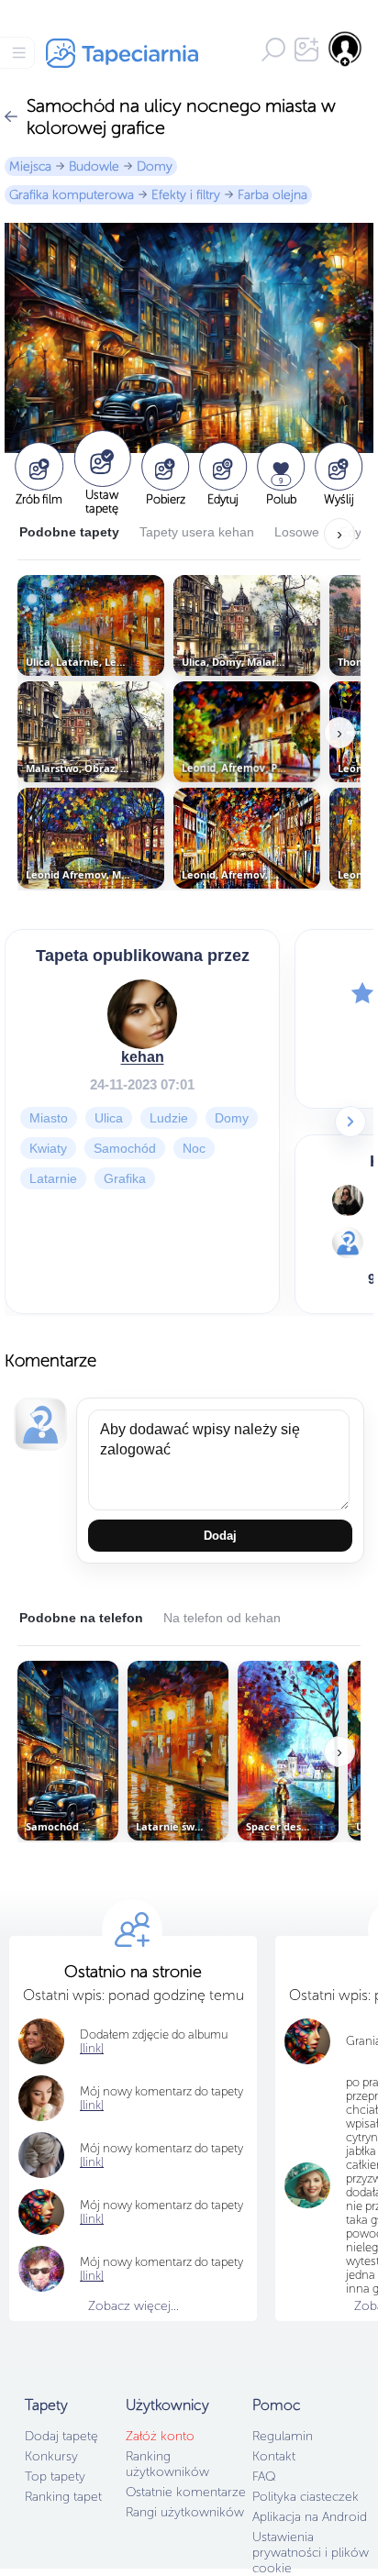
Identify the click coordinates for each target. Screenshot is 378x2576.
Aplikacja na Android (310, 2517)
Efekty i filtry (186, 195)
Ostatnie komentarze (186, 2492)
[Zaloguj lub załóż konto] (346, 49)
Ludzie (169, 1118)
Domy (155, 166)
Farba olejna (272, 195)
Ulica (109, 1118)
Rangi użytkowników (185, 2512)
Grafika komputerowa (72, 195)
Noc (194, 1148)
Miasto (49, 1118)
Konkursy (51, 2456)
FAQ (264, 2476)
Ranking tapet (63, 2497)
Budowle (94, 166)
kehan (143, 1057)
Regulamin (283, 2436)
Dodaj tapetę (61, 2436)
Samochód (125, 1148)
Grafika (125, 1178)
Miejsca (30, 166)
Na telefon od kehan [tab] (222, 1618)
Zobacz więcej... (133, 2306)
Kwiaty (48, 1148)
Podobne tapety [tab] (69, 532)
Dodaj (220, 1536)
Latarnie (53, 1178)
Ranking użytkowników (167, 2464)
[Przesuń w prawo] (350, 1122)
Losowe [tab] (297, 532)
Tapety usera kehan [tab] (197, 532)
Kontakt (274, 2456)
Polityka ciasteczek (306, 2497)
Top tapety (55, 2476)
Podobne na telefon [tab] (81, 1618)
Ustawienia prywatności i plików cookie (311, 2553)
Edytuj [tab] (357, 532)
